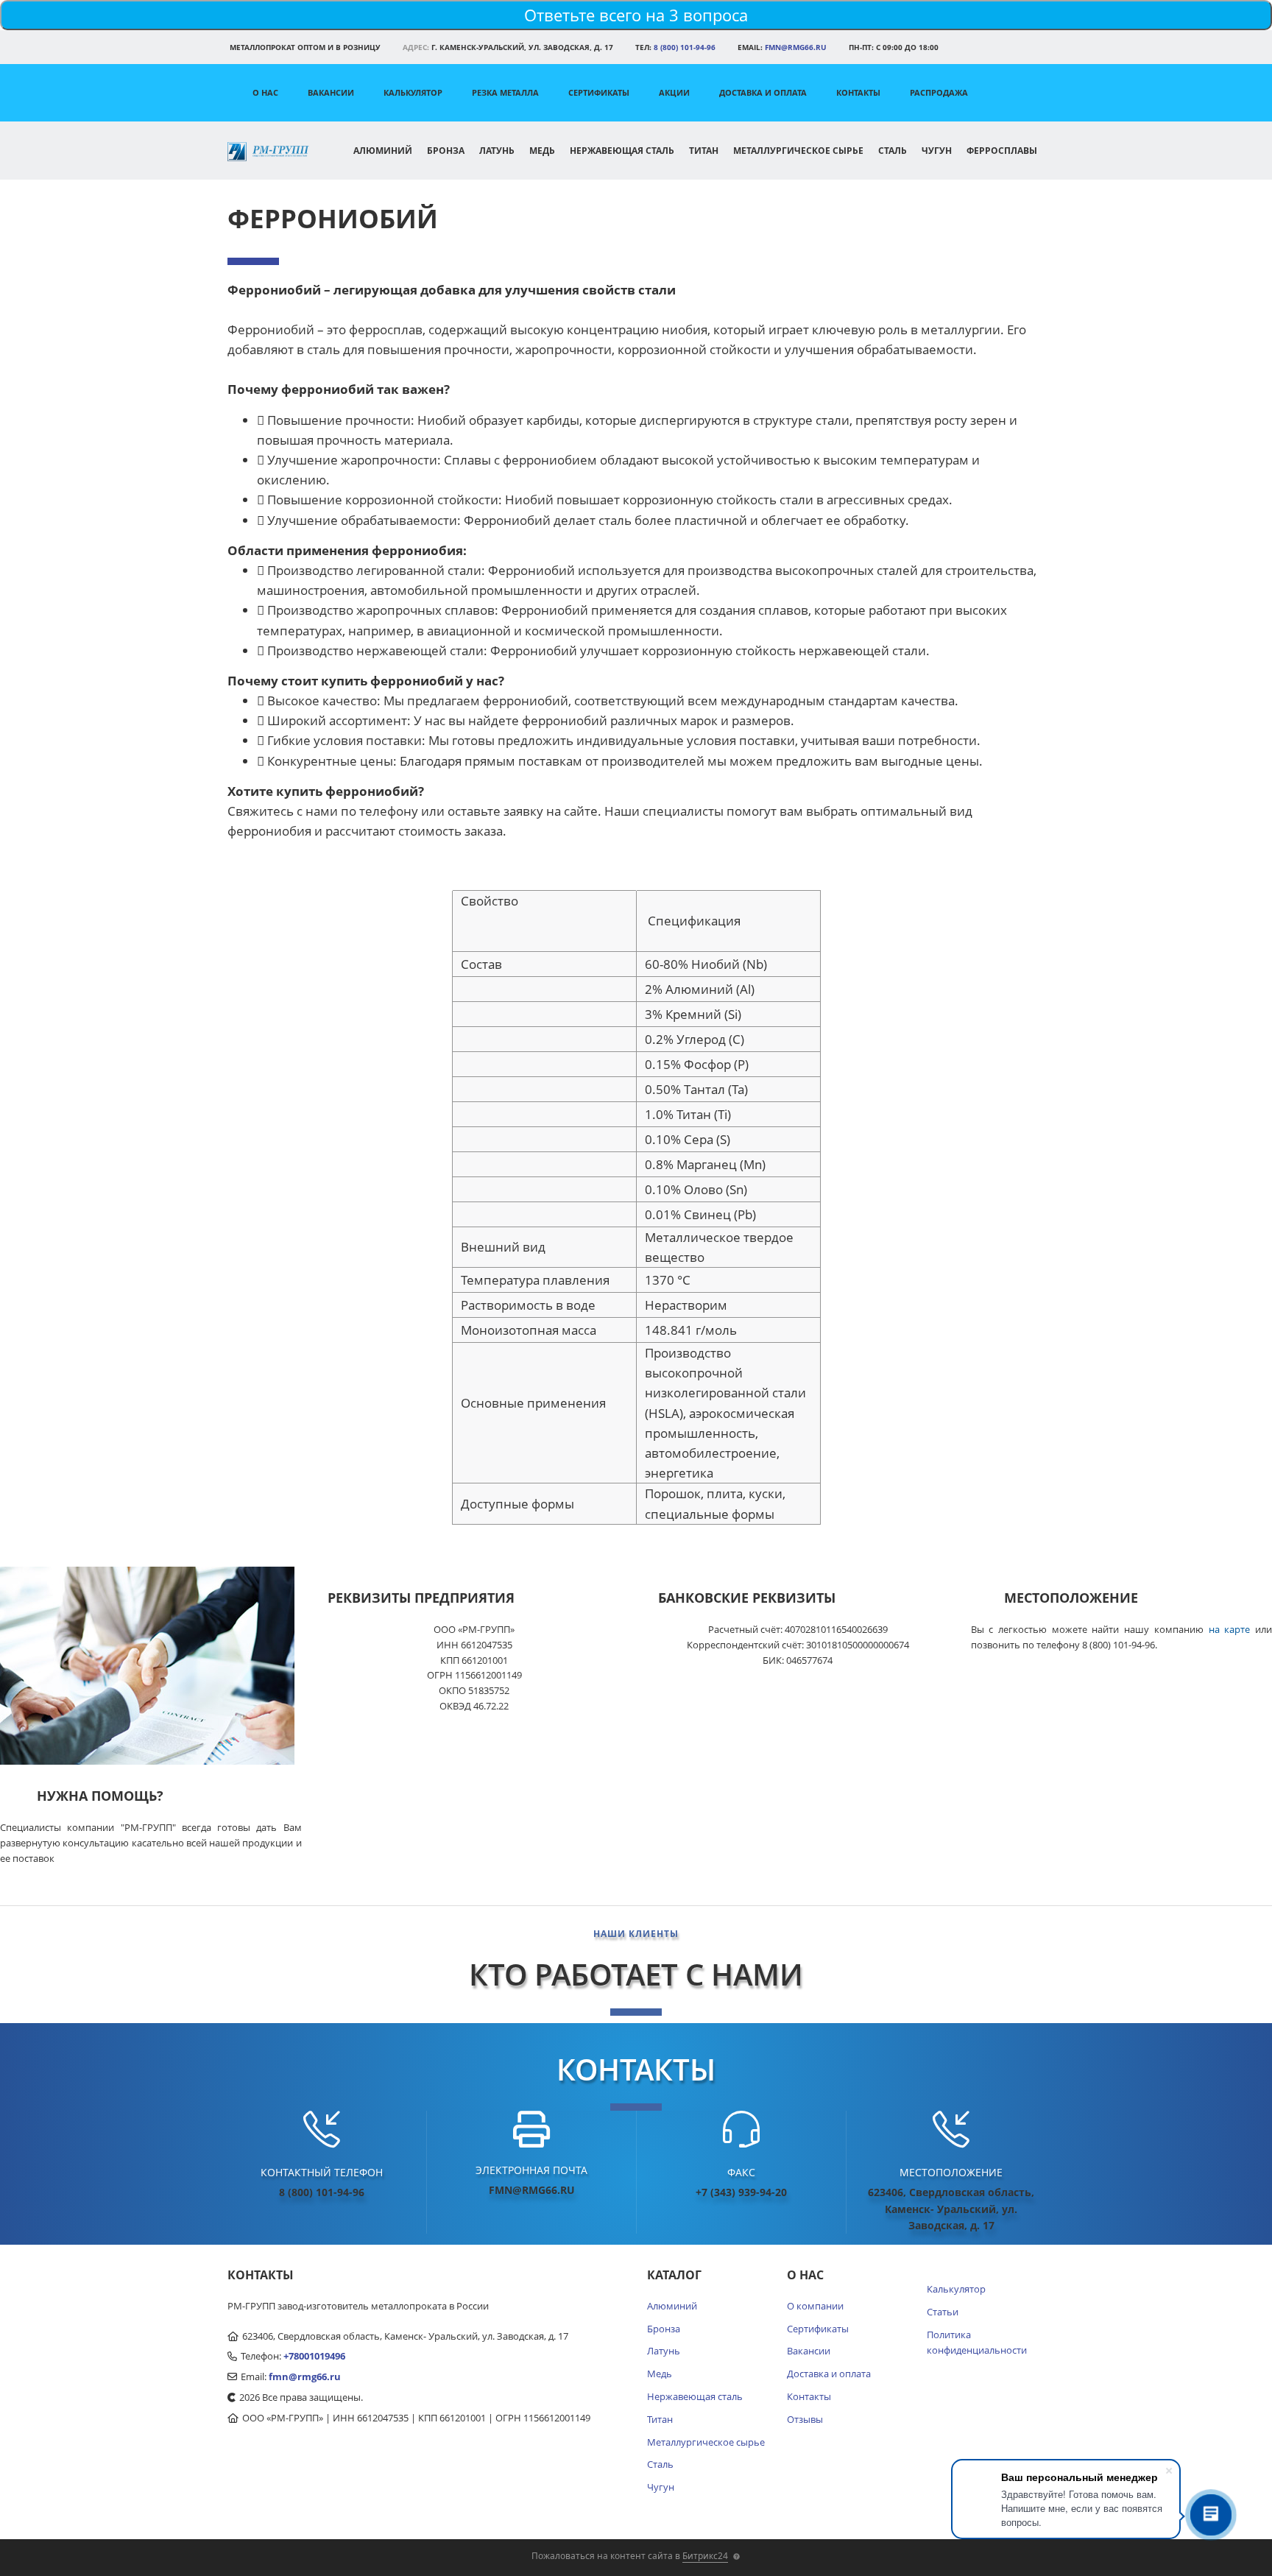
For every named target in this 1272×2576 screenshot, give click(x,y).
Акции (674, 92)
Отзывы (805, 2419)
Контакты (858, 92)
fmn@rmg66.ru (796, 47)
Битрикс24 (705, 2556)
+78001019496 (314, 2356)
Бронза (446, 151)
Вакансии (331, 92)
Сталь (893, 151)
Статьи (943, 2312)
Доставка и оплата (763, 92)
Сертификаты (599, 92)
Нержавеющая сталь (622, 151)
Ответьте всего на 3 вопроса (636, 15)
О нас (265, 92)
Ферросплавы (1002, 151)
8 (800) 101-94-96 (685, 47)
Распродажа (939, 92)
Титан (704, 151)
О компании (815, 2306)
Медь (542, 151)
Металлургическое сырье (798, 151)
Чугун (937, 151)
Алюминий (383, 151)
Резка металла (505, 92)
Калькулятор (413, 92)
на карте (1230, 1629)
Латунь (497, 151)
